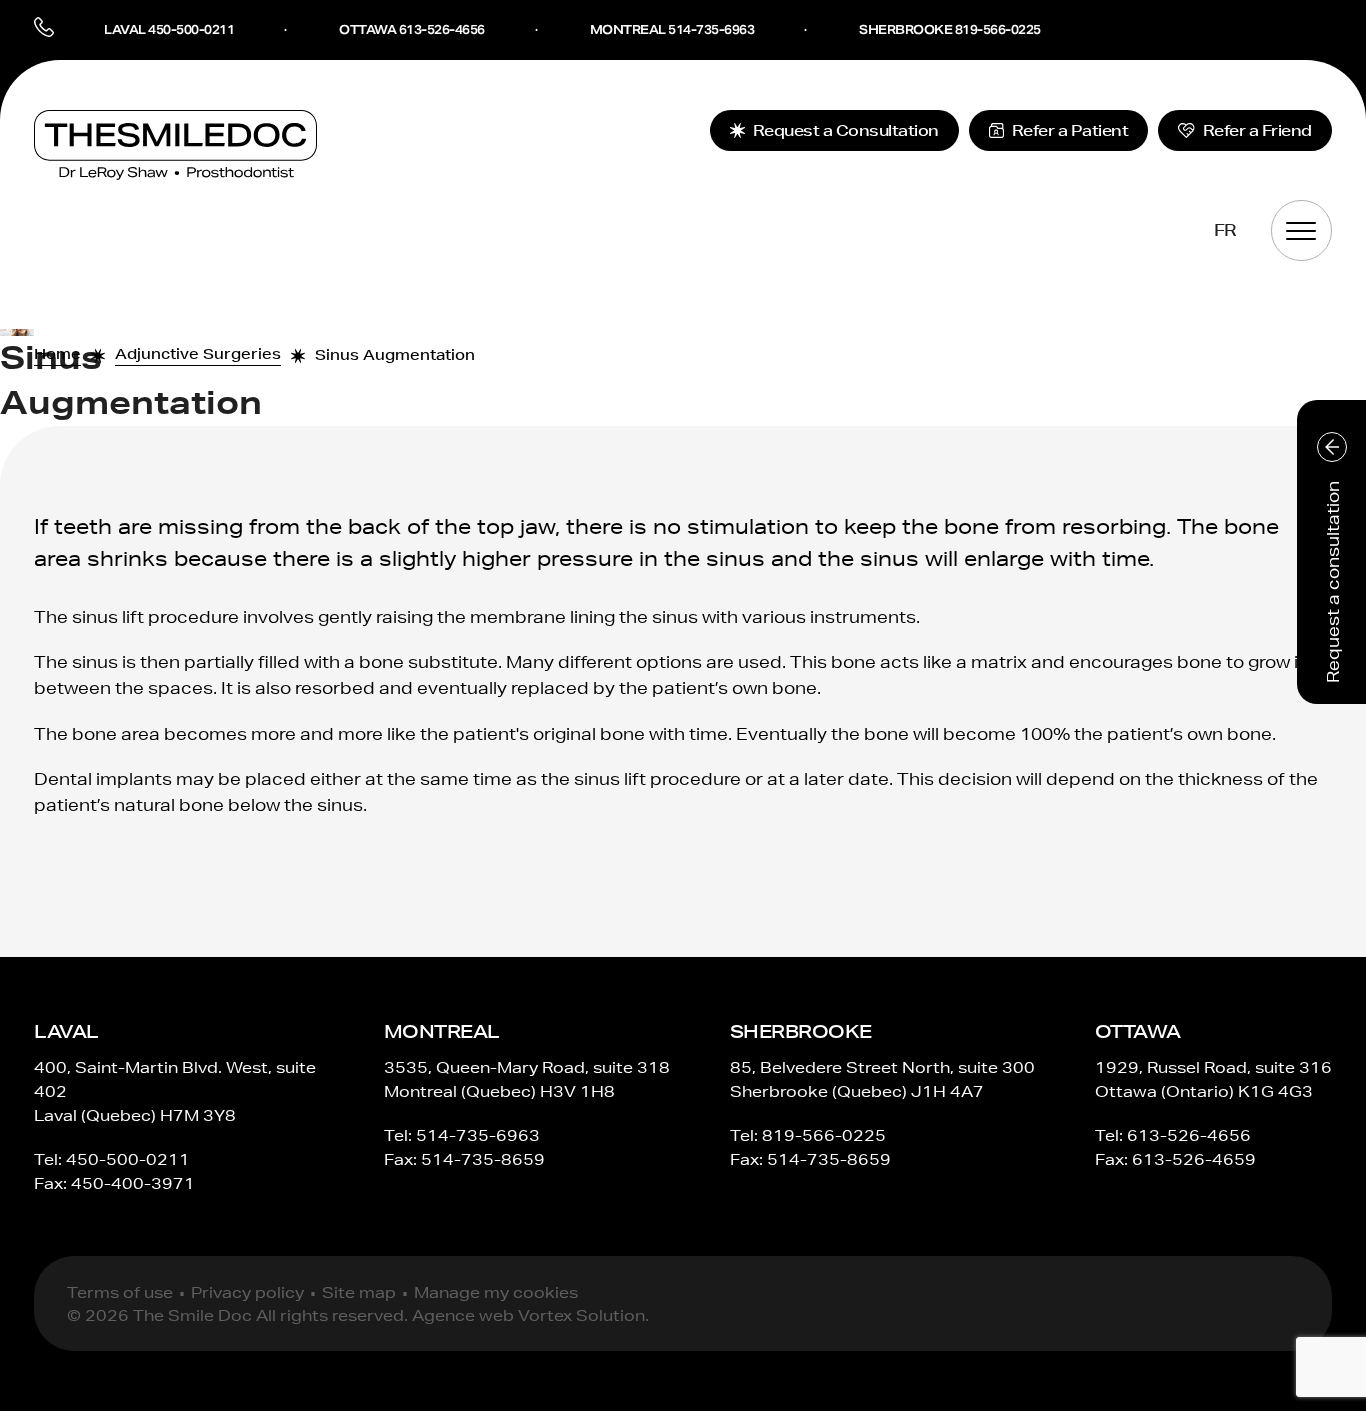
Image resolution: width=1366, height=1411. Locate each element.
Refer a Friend (1257, 130)
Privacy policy (247, 1292)
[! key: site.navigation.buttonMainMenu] (1301, 230)
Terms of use (120, 1292)
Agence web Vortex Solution (528, 1315)
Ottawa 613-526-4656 (412, 29)
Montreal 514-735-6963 (672, 29)
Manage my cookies (496, 1292)
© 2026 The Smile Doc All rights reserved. (237, 1315)
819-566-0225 (824, 1135)
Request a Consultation (846, 130)
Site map (359, 1292)
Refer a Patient (1070, 130)
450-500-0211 (128, 1159)
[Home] (175, 145)
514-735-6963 (478, 1135)
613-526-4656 (1189, 1135)
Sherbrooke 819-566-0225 (950, 29)
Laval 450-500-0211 (169, 29)
